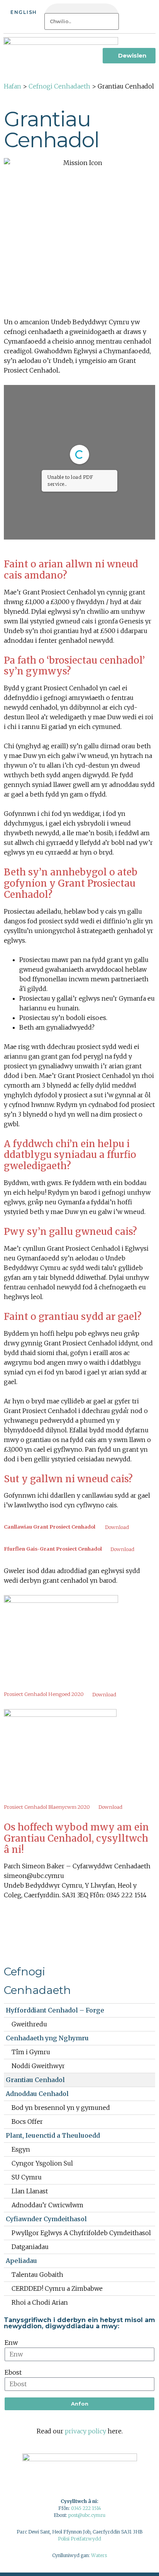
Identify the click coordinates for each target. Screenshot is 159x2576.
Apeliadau (21, 2261)
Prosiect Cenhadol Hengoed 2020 (44, 1694)
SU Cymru (27, 2177)
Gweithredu (29, 2024)
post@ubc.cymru (87, 2515)
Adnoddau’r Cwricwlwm (47, 2205)
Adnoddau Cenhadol (37, 2094)
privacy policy (85, 2431)
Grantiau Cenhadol (35, 2080)
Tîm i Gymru (31, 2052)
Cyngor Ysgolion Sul (42, 2163)
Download (117, 1527)
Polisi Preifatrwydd (79, 2539)
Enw (11, 2343)
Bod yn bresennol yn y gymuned (61, 2108)
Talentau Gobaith (37, 2275)
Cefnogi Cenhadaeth (59, 86)
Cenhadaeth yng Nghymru (47, 2038)
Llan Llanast (30, 2191)
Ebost (13, 2372)
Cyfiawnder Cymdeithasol (46, 2219)
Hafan (13, 86)
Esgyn (21, 2149)
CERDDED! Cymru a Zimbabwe (57, 2288)
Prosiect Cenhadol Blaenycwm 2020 (47, 1807)
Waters (99, 2555)
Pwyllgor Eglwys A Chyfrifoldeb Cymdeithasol (81, 2233)
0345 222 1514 (86, 2508)
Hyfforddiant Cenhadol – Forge (55, 2010)
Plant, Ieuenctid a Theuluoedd (53, 2135)
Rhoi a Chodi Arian (40, 2302)
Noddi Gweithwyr (38, 2066)
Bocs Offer (27, 2121)
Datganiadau (30, 2247)
